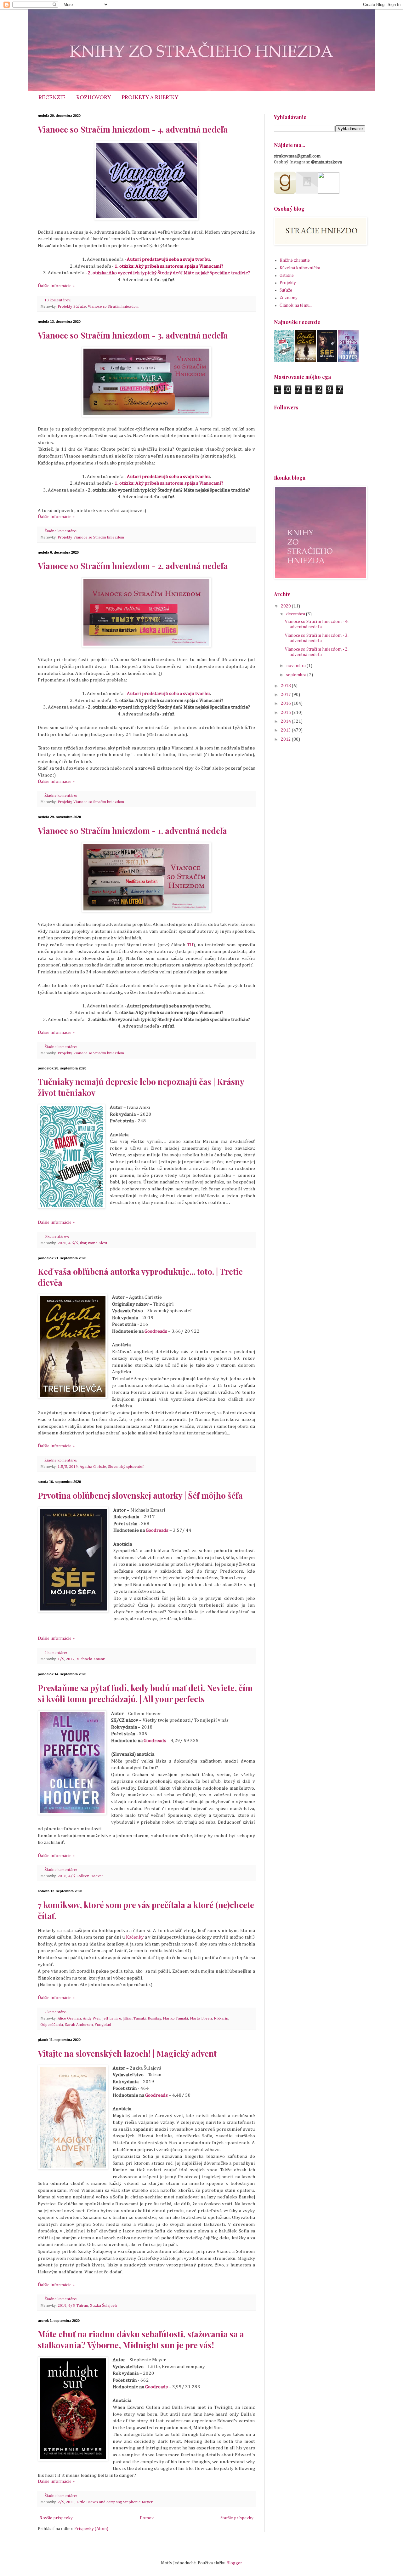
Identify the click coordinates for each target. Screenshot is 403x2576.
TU (190, 945)
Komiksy (154, 2018)
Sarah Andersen (79, 2025)
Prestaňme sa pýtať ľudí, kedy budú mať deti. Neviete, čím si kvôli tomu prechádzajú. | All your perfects (145, 1693)
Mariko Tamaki (175, 2018)
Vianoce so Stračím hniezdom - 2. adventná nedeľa (133, 566)
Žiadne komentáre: (61, 531)
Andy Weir (92, 2018)
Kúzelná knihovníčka (300, 268)
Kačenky (135, 1937)
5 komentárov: (57, 1237)
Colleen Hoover (90, 1876)
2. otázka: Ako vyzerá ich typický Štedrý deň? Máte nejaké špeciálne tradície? (169, 273)
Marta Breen (201, 2018)
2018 (62, 1876)
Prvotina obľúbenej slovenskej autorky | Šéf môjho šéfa (140, 1495)
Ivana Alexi (97, 1243)
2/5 (61, 2502)
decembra (296, 614)
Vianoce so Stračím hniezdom (113, 307)
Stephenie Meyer (138, 2502)
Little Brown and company (99, 2502)
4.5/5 (73, 1243)
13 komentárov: (58, 300)
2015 (286, 713)
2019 (73, 1467)
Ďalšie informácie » (56, 286)
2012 (286, 739)
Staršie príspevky (237, 2518)
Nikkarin (221, 2018)
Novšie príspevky (56, 2518)
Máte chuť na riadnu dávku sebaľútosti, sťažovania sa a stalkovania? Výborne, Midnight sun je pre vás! (141, 2339)
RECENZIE (52, 97)
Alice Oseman (69, 2018)
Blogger (234, 2563)
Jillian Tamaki (134, 2018)
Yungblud (103, 2025)
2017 (70, 1659)
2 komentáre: (56, 1653)
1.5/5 (62, 1467)
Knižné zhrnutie (295, 260)
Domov (147, 2518)
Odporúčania (52, 2025)
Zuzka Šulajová (103, 2306)
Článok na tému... (296, 305)
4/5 (71, 1876)
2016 (286, 704)
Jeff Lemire (112, 2018)
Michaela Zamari (91, 1659)
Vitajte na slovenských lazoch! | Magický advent (127, 2053)
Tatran (82, 2306)
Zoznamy (289, 298)
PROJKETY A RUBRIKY (150, 97)
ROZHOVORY (94, 97)
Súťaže (80, 307)
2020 (62, 1243)
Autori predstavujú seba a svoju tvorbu (168, 259)
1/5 (61, 1659)
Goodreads (156, 1331)
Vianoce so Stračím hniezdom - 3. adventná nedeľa (133, 335)
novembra (296, 666)
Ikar (83, 1243)
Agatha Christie (93, 1467)
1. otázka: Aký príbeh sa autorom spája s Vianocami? (169, 266)
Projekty (65, 307)
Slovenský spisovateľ (126, 1467)
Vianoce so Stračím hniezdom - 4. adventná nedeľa (133, 129)
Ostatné (287, 276)
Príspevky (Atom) (91, 2529)
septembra (297, 675)
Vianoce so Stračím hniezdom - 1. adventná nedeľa (132, 831)
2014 (286, 721)
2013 (286, 730)
